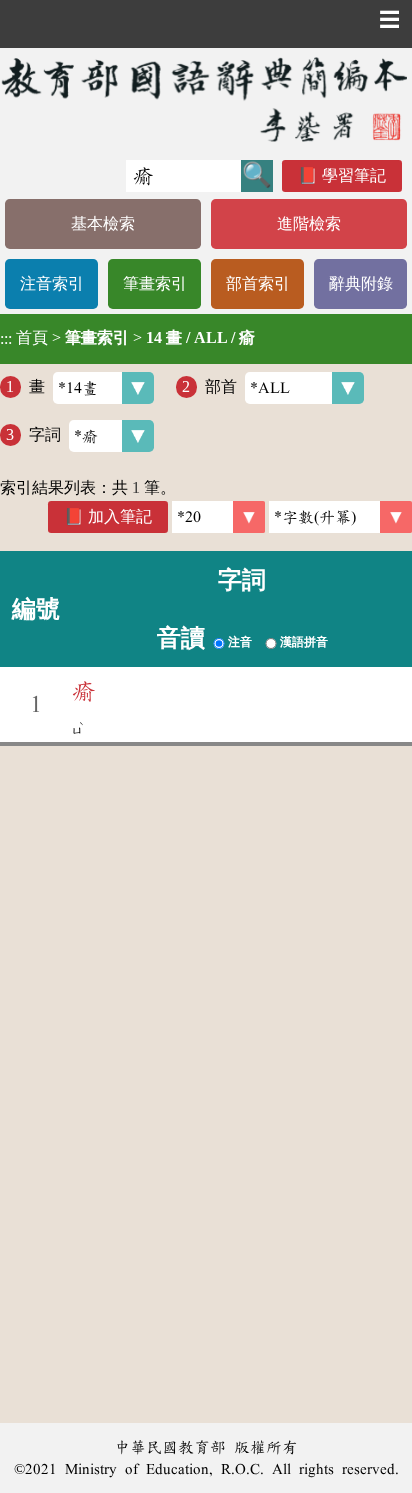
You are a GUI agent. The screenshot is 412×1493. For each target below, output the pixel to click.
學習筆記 (354, 175)
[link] (340, 517)
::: (6, 338)
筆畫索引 (155, 283)
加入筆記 (120, 516)
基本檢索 (103, 223)
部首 (221, 386)
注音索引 (52, 283)
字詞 (45, 434)
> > (127, 338)
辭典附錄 (361, 283)
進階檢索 (309, 223)
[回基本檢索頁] (206, 99)
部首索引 (258, 283)
